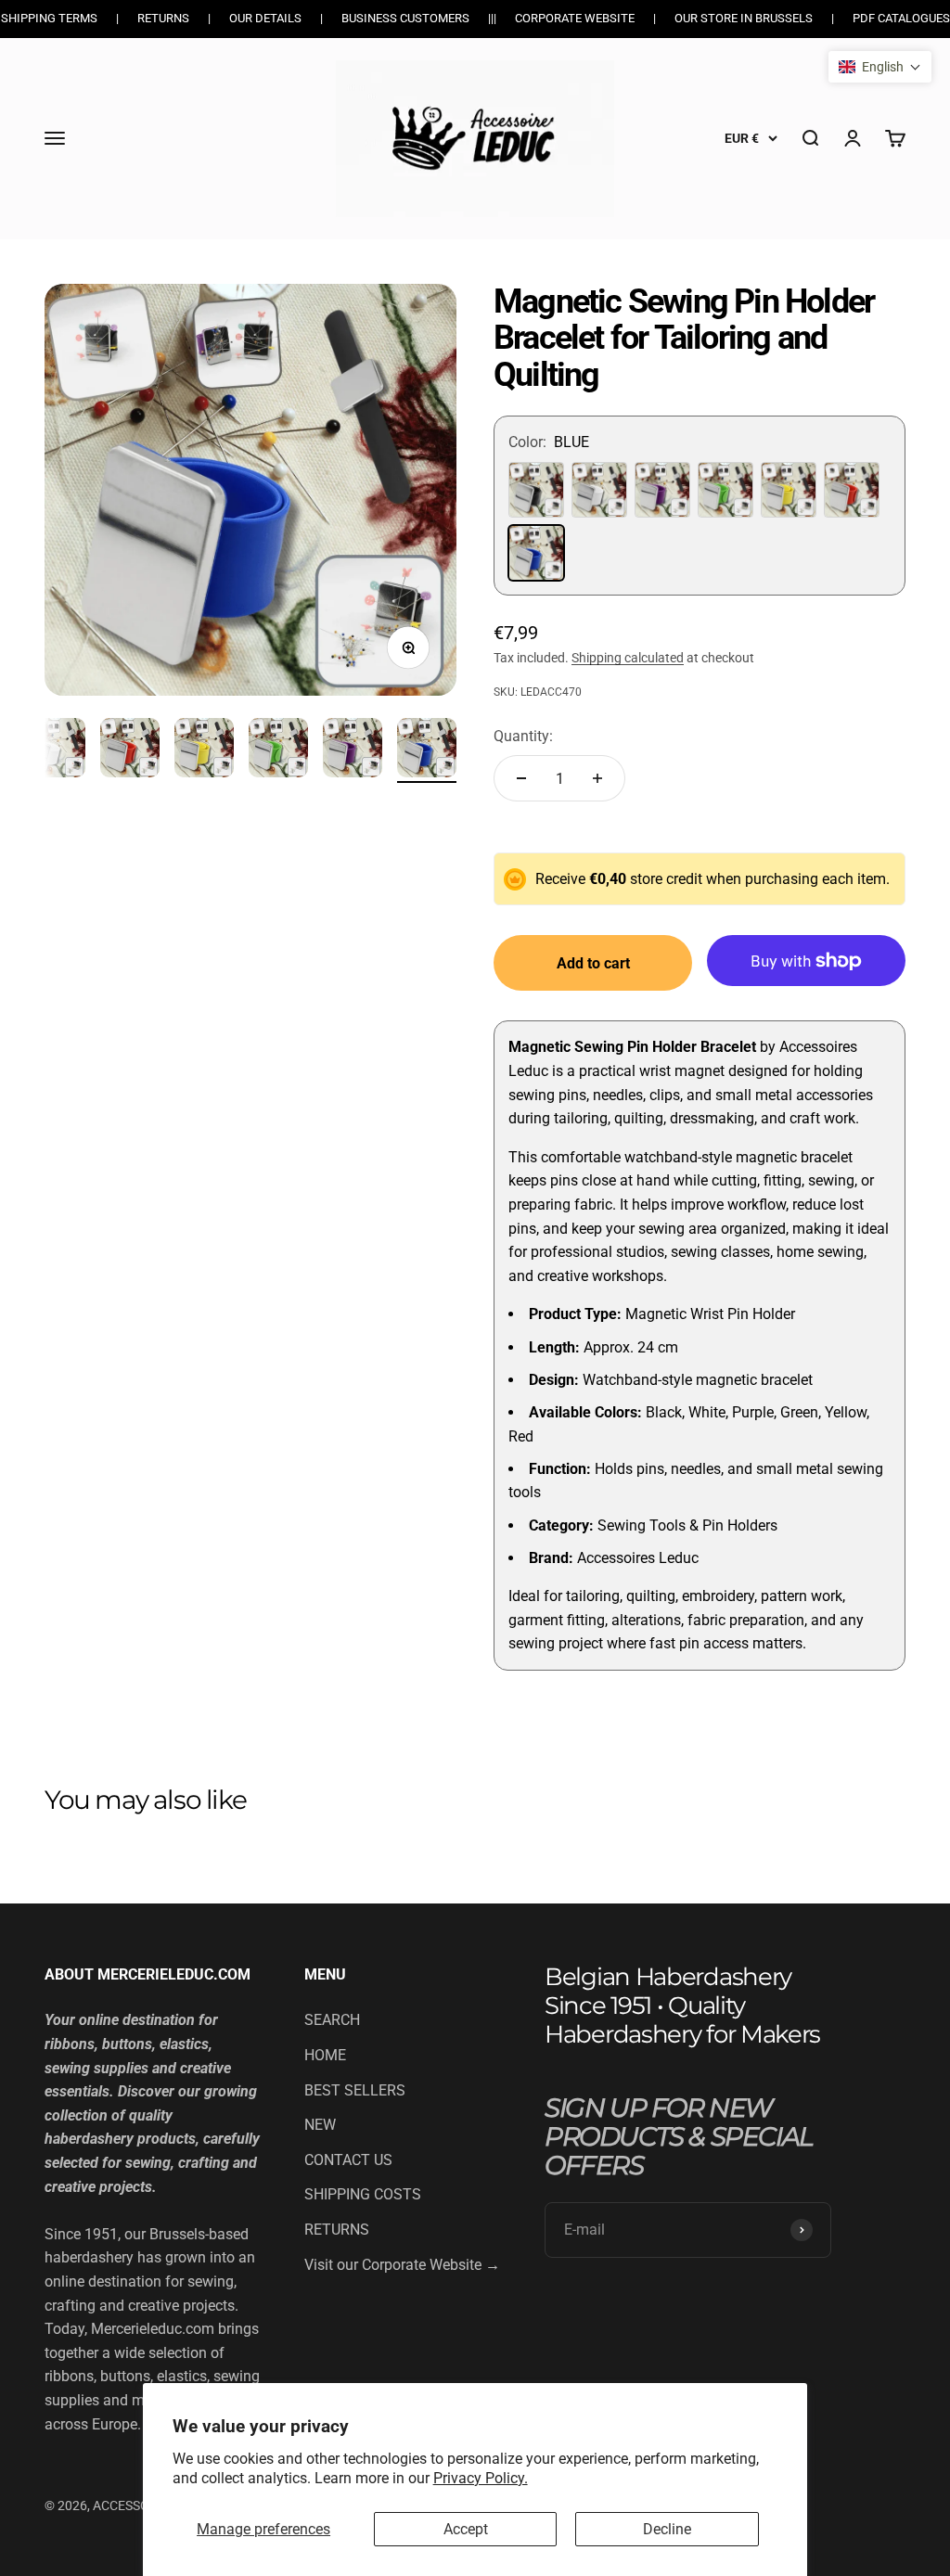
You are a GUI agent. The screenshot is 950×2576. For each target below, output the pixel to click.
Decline (667, 2529)
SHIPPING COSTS (363, 2194)
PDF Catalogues (901, 18)
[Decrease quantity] (521, 778)
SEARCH (332, 2020)
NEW (320, 2125)
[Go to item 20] (204, 750)
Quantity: (523, 736)
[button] (880, 67)
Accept (466, 2529)
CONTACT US (348, 2160)
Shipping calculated (628, 658)
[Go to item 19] (130, 750)
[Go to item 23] (427, 750)
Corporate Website (575, 18)
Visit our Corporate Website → (402, 2265)
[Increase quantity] (597, 778)
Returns (163, 18)
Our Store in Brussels (744, 18)
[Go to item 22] (353, 750)
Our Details (265, 18)
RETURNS (337, 2230)
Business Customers (405, 18)
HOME (325, 2055)
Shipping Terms (49, 18)
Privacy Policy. (481, 2478)
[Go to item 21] (278, 750)
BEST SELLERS (355, 2090)
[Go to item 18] (56, 750)
